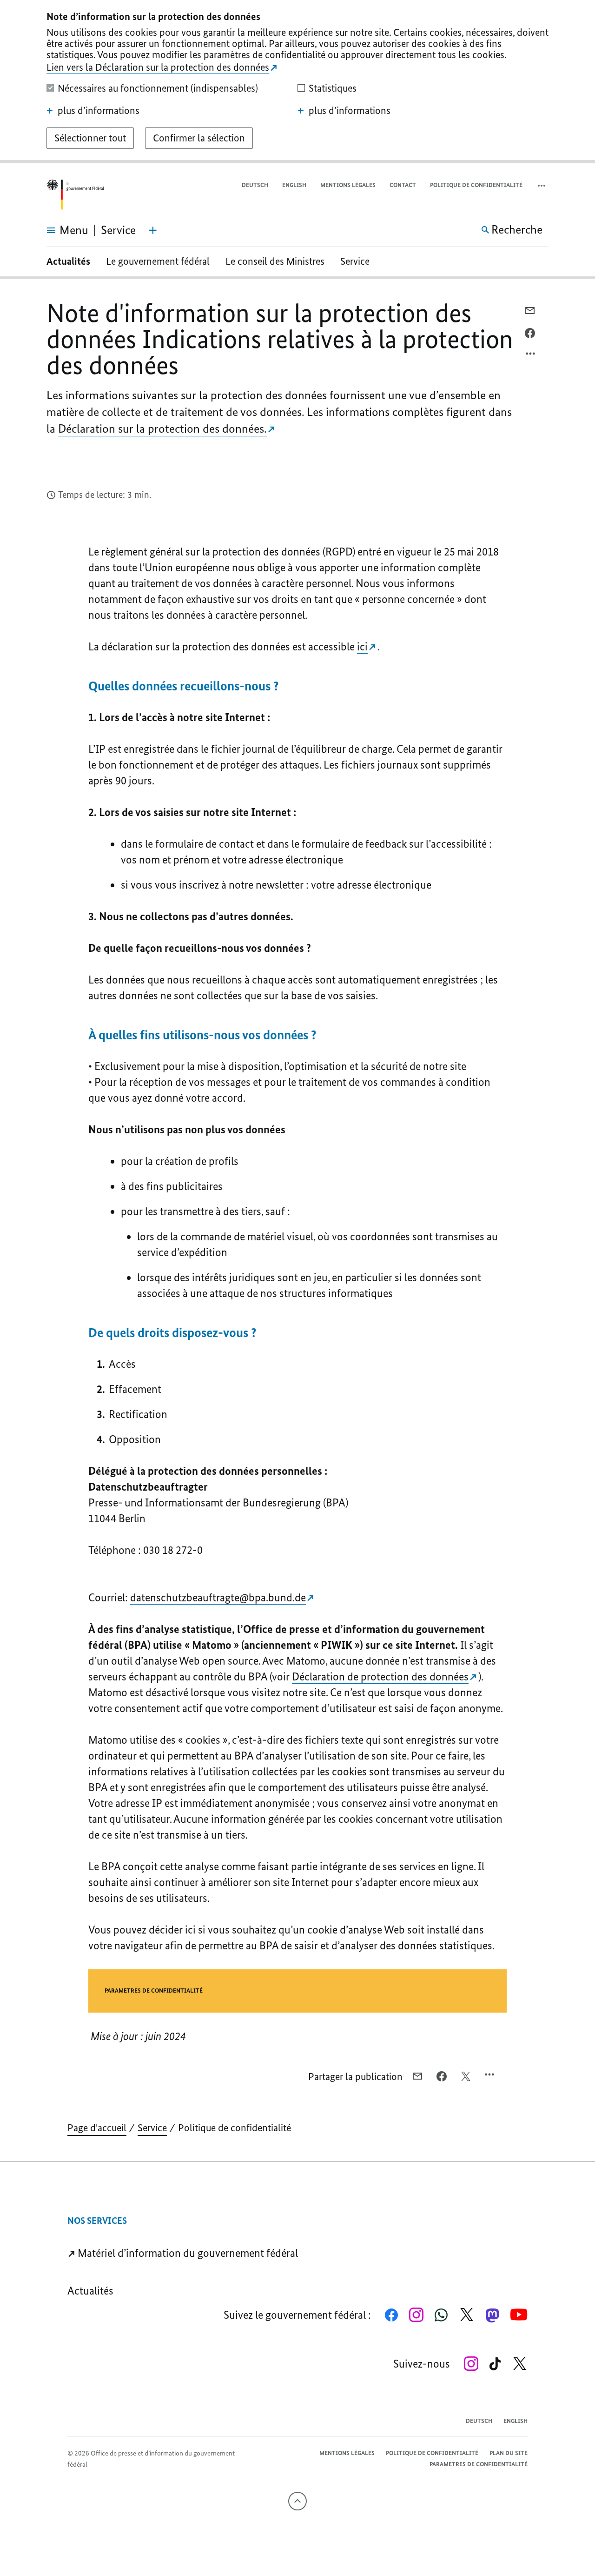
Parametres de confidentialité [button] (154, 1991)
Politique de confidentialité (476, 185)
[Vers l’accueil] (75, 195)
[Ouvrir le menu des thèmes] (153, 230)
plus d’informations (99, 111)
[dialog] (297, 81)
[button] (542, 185)
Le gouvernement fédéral (158, 261)
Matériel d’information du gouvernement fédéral (187, 2253)
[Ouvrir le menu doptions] (531, 356)
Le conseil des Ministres (275, 261)
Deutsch (255, 185)
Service (355, 261)
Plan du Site (509, 2453)
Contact (403, 185)
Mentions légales (348, 185)
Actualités (68, 261)
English (294, 185)
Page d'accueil (97, 2128)
